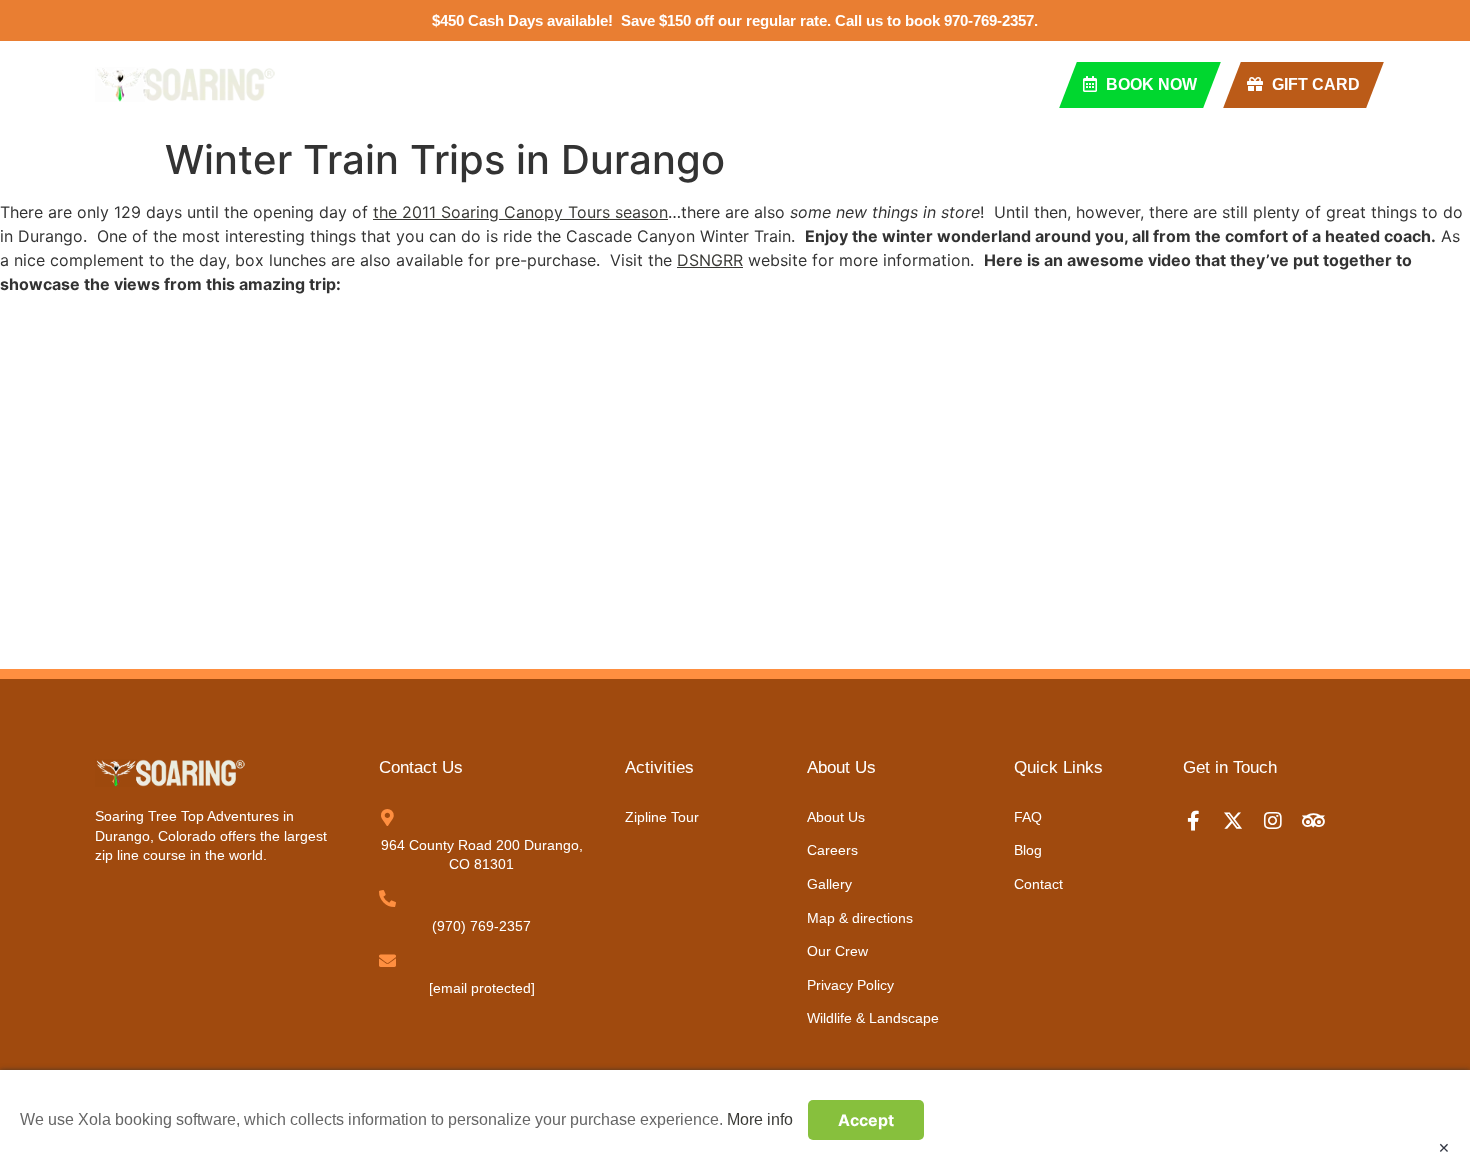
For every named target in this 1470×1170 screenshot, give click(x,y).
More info (760, 1119)
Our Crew (837, 951)
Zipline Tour (459, 84)
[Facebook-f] (1203, 821)
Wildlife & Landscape (873, 1018)
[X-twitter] (1243, 821)
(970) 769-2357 (481, 926)
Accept (866, 1120)
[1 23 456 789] (387, 898)
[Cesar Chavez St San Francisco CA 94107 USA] (387, 817)
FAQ (669, 84)
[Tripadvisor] (1323, 821)
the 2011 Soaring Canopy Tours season (520, 212)
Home (339, 84)
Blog (749, 84)
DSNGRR (710, 260)
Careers (832, 850)
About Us (836, 817)
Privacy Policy (850, 985)
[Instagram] (1283, 821)
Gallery (829, 884)
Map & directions (860, 918)
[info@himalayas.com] (387, 960)
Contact (851, 84)
